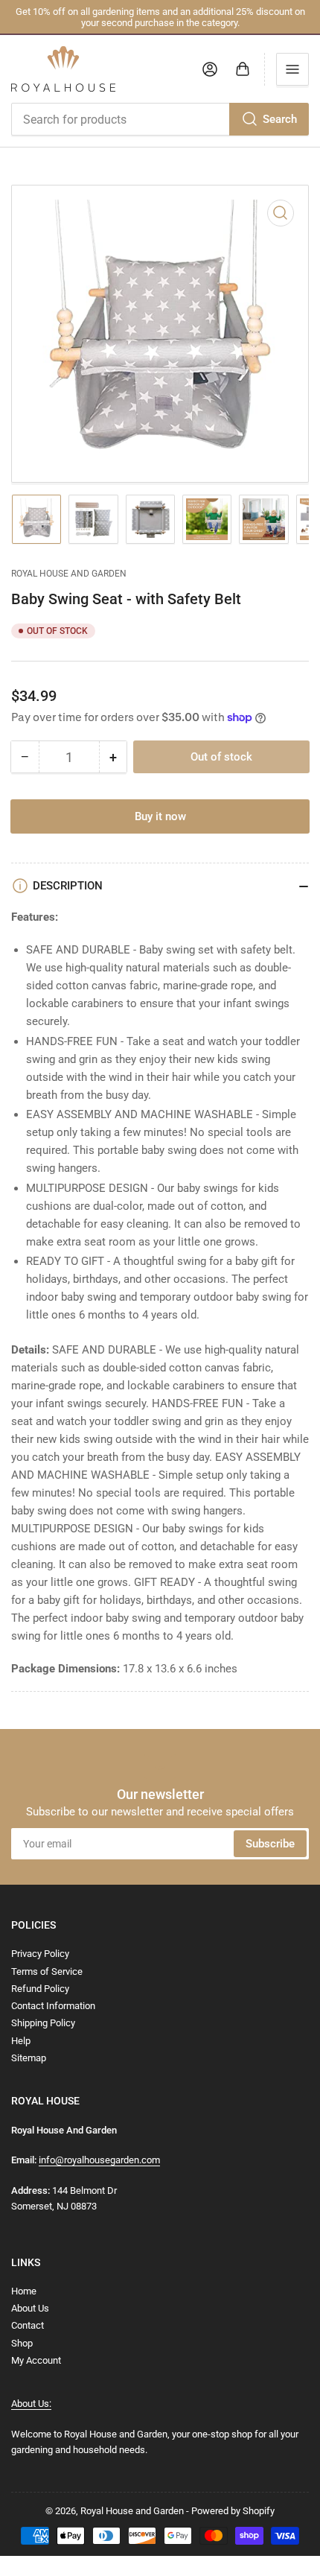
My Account (36, 2360)
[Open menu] (292, 69)
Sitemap (29, 2058)
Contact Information (53, 2006)
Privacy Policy (40, 1954)
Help (21, 2041)
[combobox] (160, 119)
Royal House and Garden (69, 574)
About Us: (31, 2404)
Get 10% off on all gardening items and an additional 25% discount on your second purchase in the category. (160, 17)
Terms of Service (47, 1971)
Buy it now (160, 816)
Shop (22, 2343)
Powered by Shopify (233, 2511)
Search (280, 119)
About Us (30, 2308)
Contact (28, 2325)
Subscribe (270, 1844)
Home (24, 2291)
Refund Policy (40, 1989)
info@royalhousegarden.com (99, 2160)
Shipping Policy (43, 2023)
